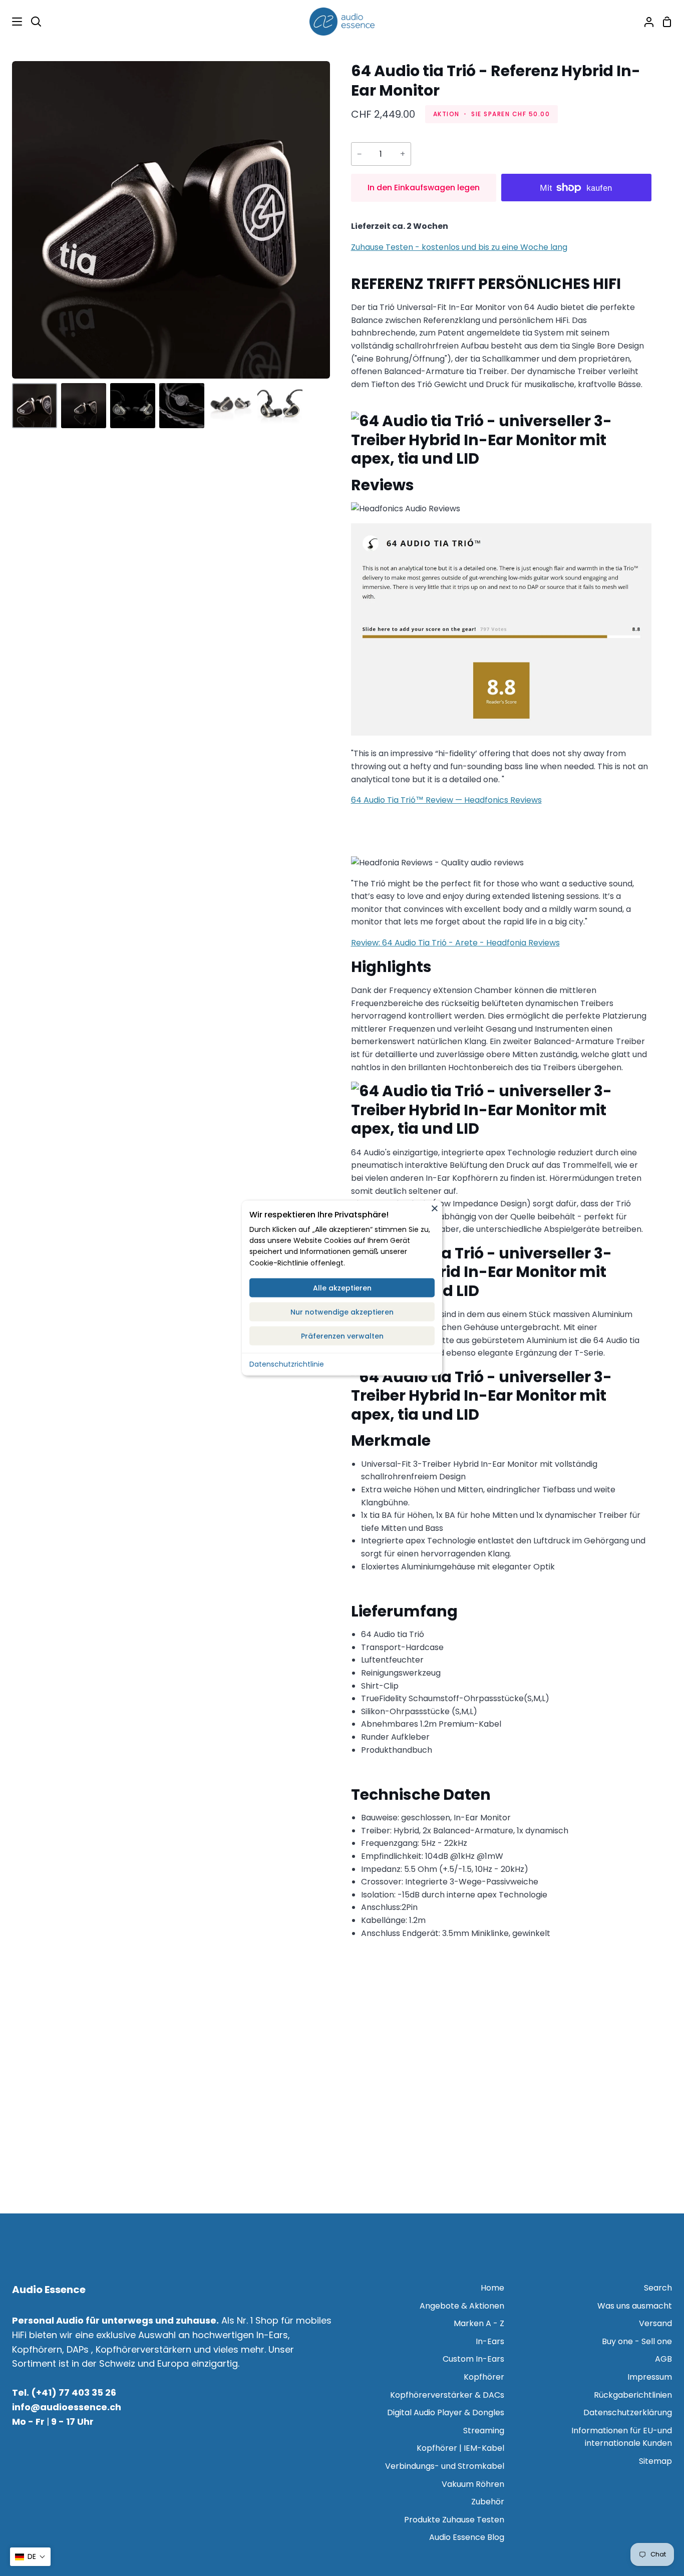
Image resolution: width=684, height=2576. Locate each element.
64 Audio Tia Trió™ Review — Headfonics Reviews (446, 800)
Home (492, 2288)
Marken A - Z (479, 2323)
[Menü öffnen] (12, 22)
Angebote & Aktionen (462, 2306)
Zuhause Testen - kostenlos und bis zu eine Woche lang (459, 247)
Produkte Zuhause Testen (454, 2520)
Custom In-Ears (473, 2359)
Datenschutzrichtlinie (287, 1364)
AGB (663, 2359)
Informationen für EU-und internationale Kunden (622, 2437)
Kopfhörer (484, 2377)
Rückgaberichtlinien (633, 2395)
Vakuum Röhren (473, 2484)
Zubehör (488, 2502)
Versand (655, 2323)
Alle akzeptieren (342, 1288)
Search (658, 2288)
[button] (30, 2557)
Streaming (484, 2431)
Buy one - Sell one (637, 2341)
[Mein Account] (645, 22)
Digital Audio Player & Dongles (446, 2412)
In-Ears (490, 2341)
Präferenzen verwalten (342, 1336)
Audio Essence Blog (467, 2537)
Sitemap (655, 2461)
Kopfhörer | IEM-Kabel (460, 2448)
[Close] (435, 1208)
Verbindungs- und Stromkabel (445, 2466)
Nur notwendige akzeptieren (342, 1312)
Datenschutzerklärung (628, 2412)
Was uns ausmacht (635, 2306)
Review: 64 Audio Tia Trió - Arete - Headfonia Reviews (455, 943)
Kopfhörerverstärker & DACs (447, 2395)
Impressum (650, 2377)
